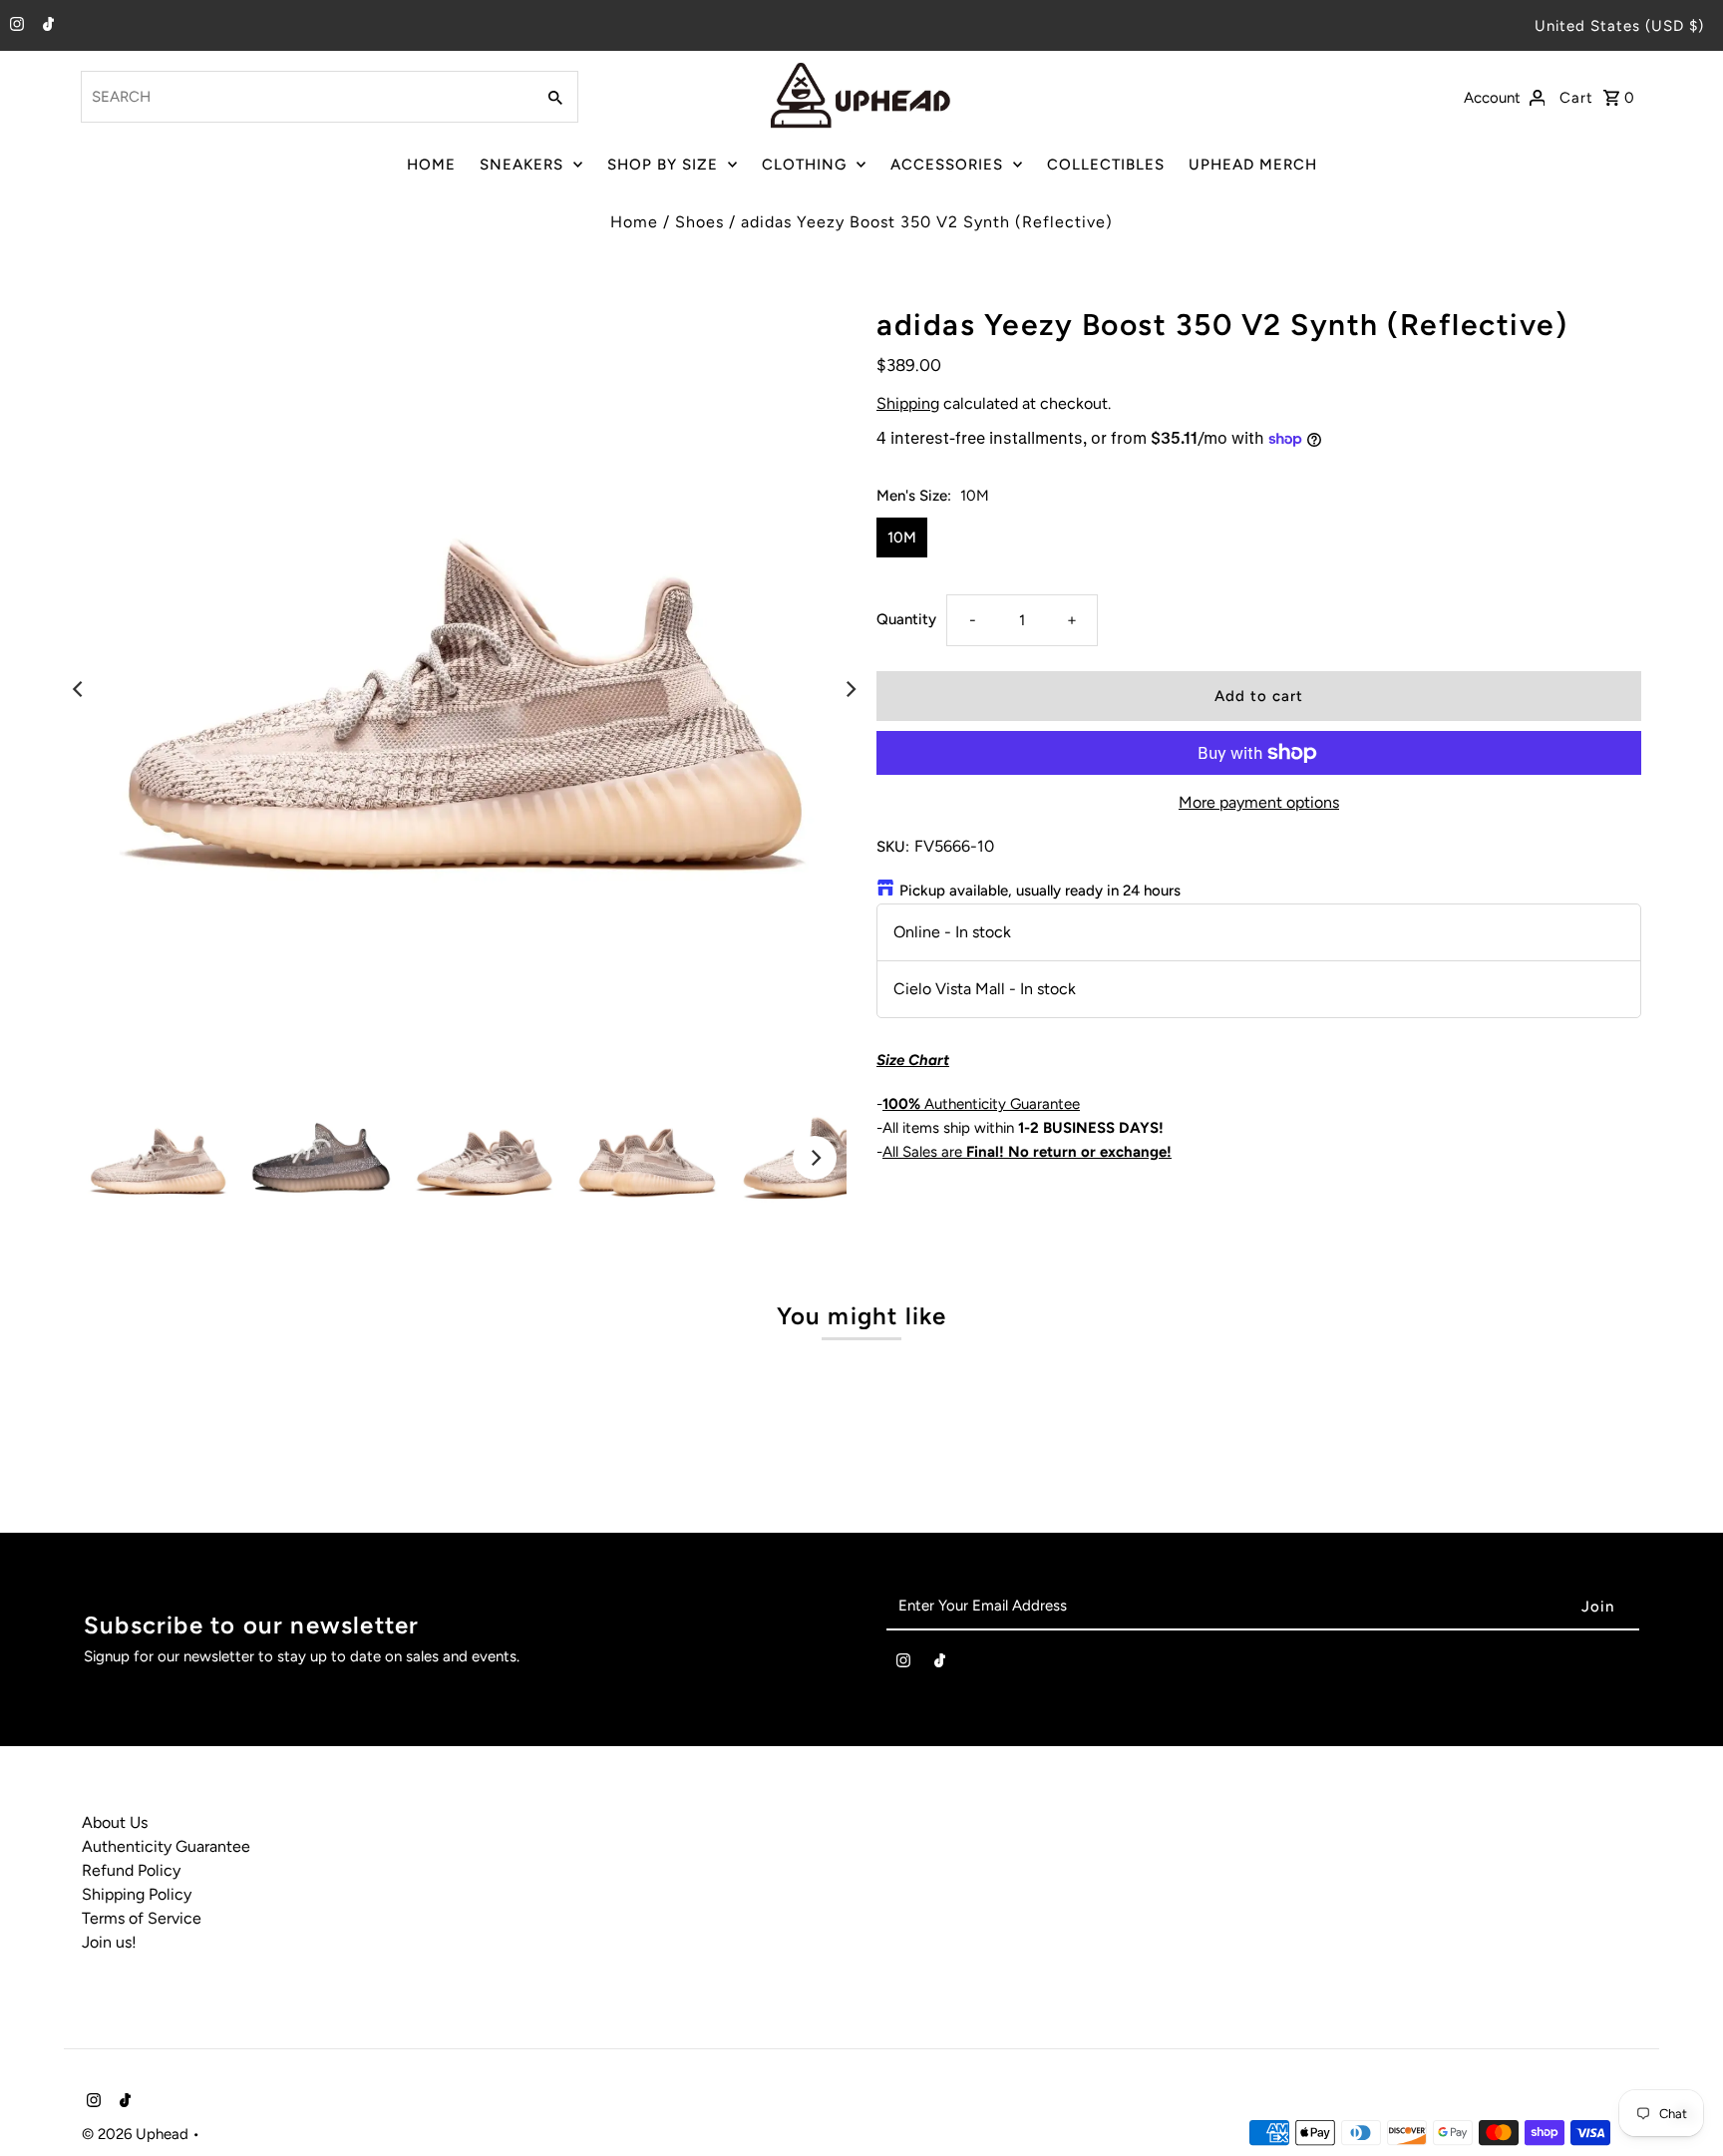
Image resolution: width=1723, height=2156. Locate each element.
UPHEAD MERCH (1253, 165)
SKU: (893, 847)
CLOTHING (804, 165)
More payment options (1259, 802)
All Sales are (1027, 1152)
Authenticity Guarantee (981, 1104)
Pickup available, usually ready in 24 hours (1040, 891)
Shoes (699, 222)
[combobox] (306, 97)
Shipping (908, 403)
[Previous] (79, 689)
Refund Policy (131, 1870)
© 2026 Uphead (137, 2134)
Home (634, 222)
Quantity (906, 619)
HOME (431, 165)
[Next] (850, 689)
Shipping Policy (137, 1894)
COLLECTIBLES (1106, 165)
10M (902, 538)
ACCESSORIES (947, 165)
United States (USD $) (1619, 26)
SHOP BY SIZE (663, 165)
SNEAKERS (521, 165)
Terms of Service (142, 1918)
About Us (115, 1822)
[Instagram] (14, 26)
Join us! (109, 1942)
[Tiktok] (46, 26)
